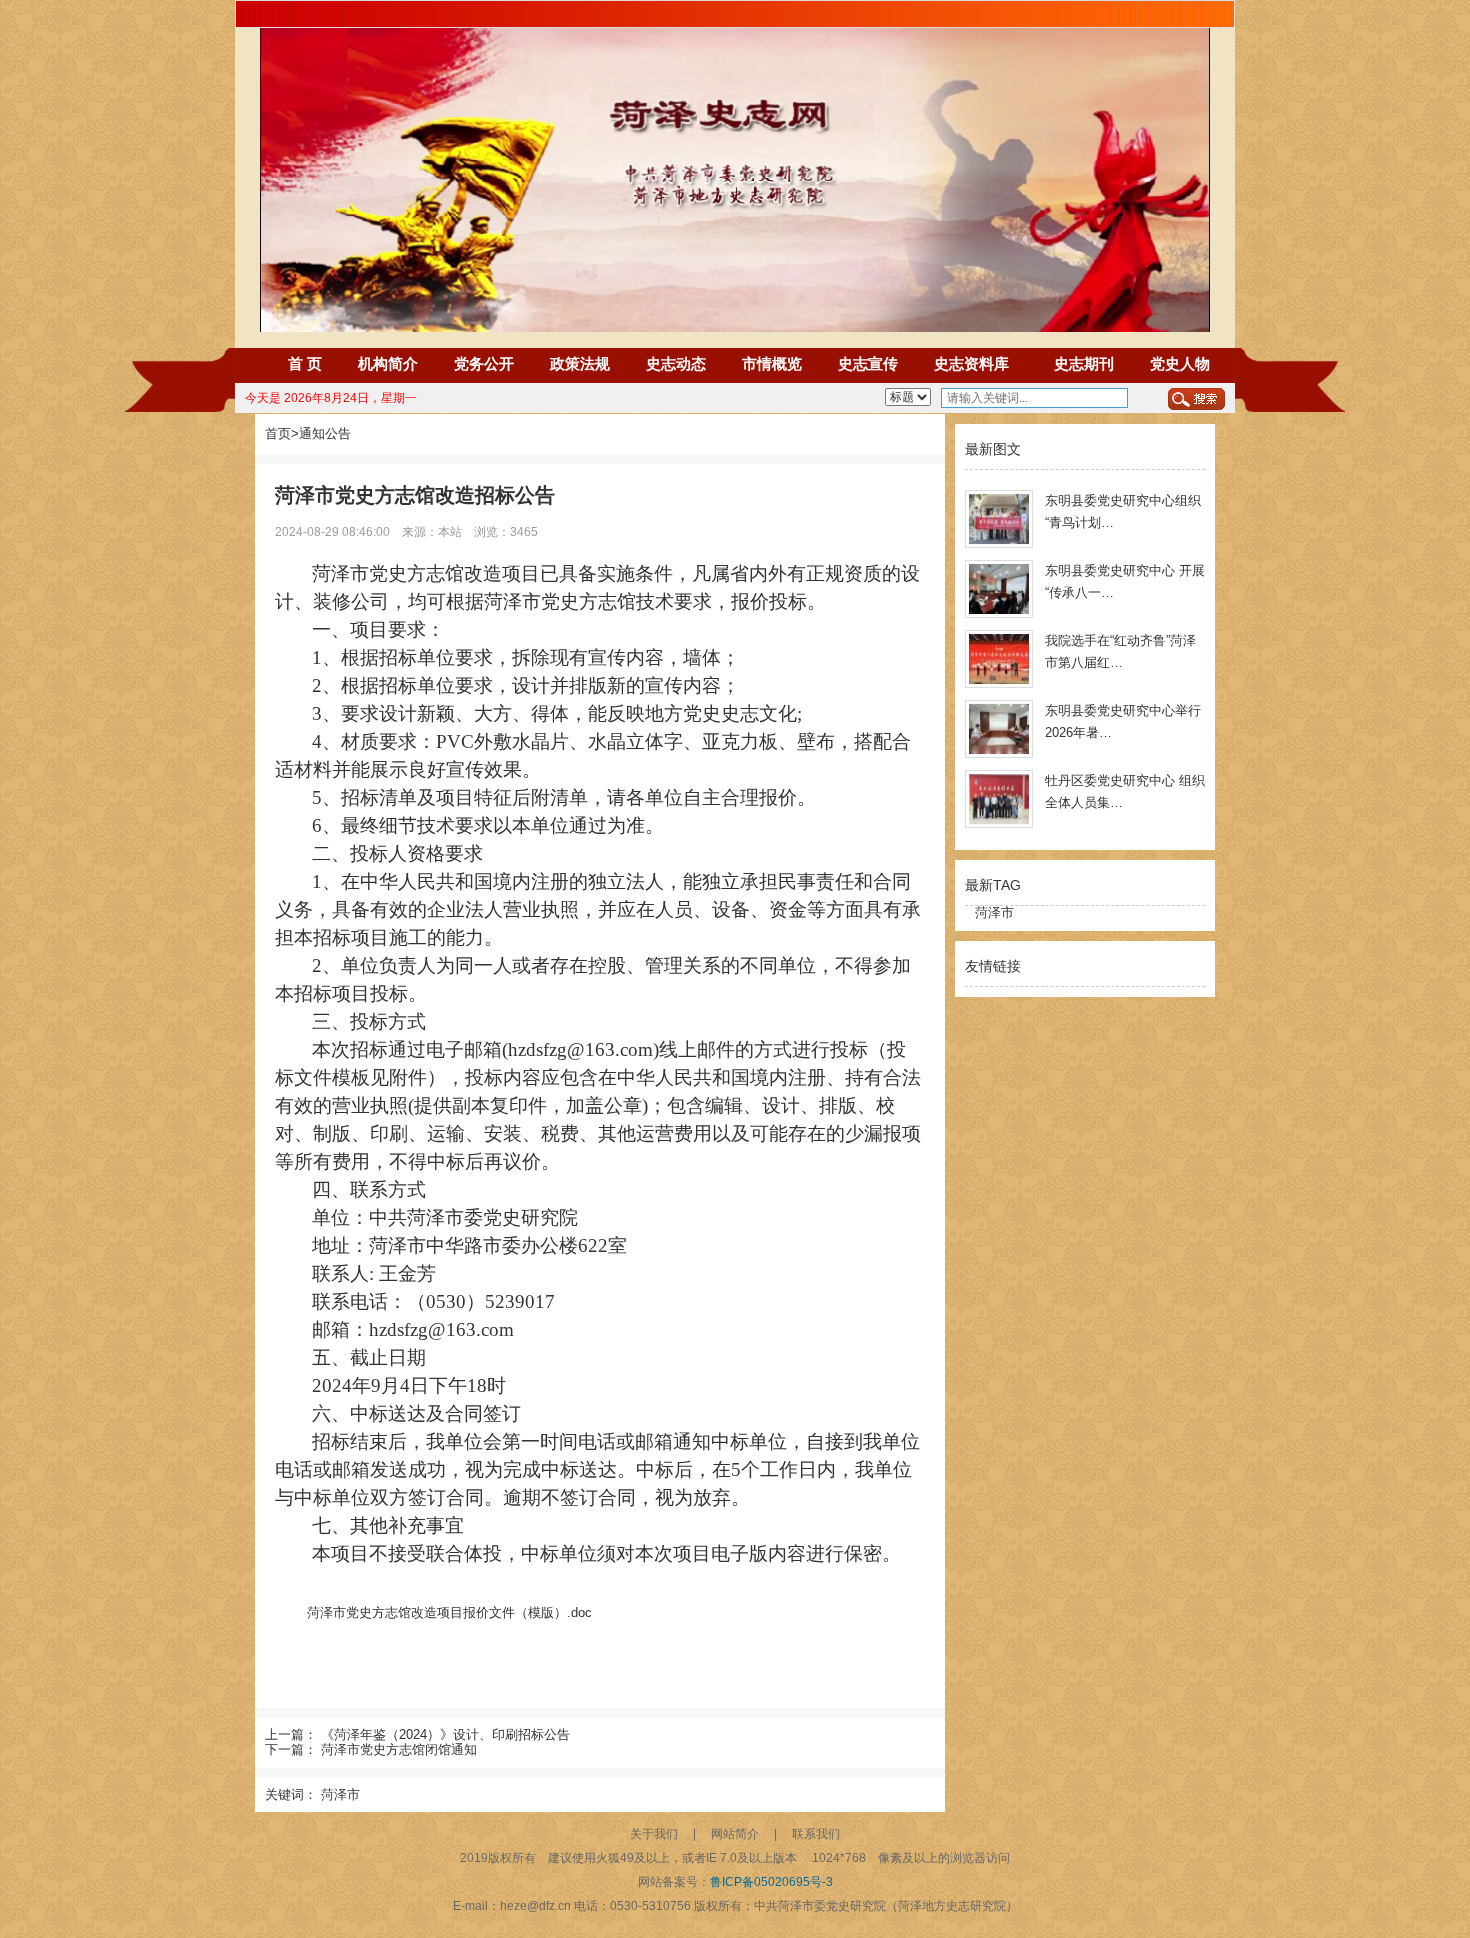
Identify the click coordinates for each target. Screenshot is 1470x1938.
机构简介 (388, 363)
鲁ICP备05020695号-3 (771, 1882)
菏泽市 (340, 1794)
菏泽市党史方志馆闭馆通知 (399, 1749)
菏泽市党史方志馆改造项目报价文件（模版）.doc (449, 1612)
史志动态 (676, 363)
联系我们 (816, 1834)
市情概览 (772, 363)
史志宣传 (868, 363)
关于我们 (654, 1834)
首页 (278, 433)
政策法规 (580, 363)
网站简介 (735, 1834)
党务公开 (484, 363)
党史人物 (1180, 363)
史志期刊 (1084, 363)
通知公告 (325, 433)
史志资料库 (971, 363)
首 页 (305, 363)
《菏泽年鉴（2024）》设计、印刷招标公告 (445, 1734)
